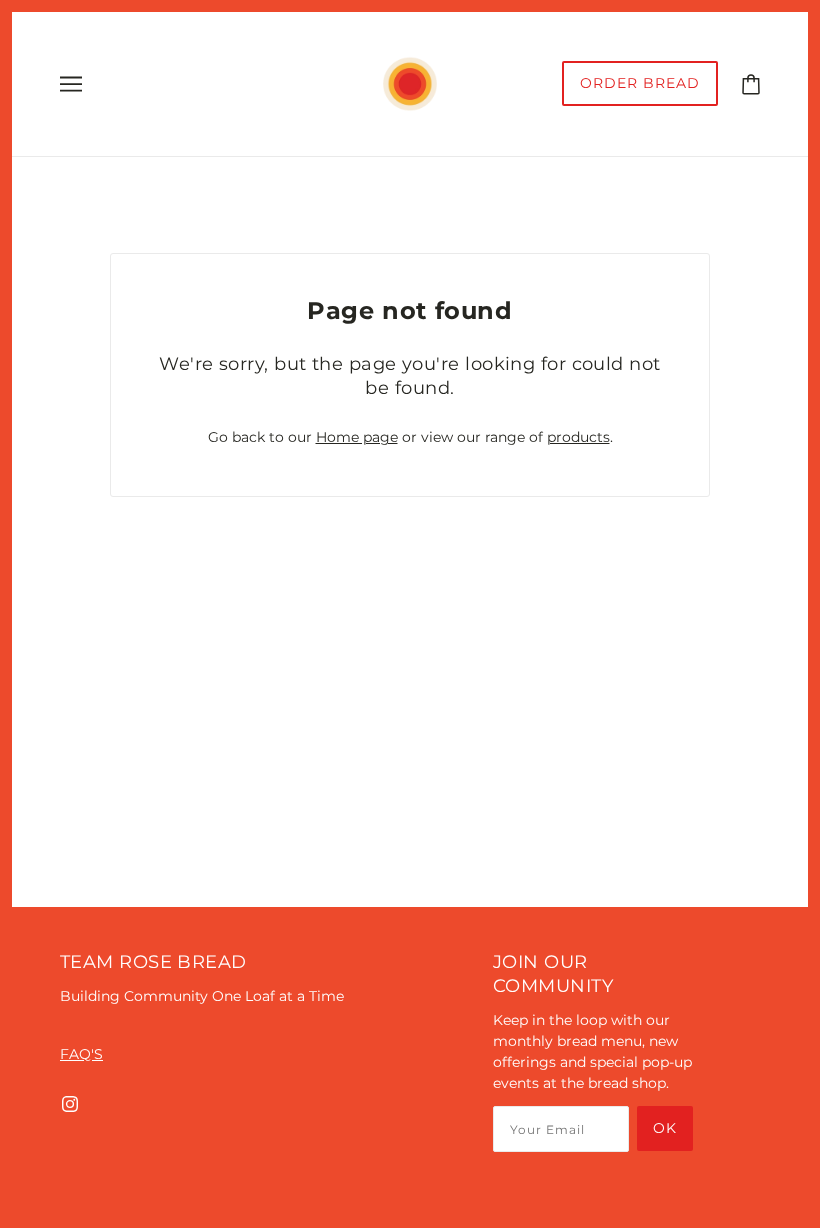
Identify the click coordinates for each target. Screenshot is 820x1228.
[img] (70, 1103)
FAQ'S (81, 1054)
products (578, 437)
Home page (357, 437)
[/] (409, 83)
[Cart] (751, 83)
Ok (665, 1128)
